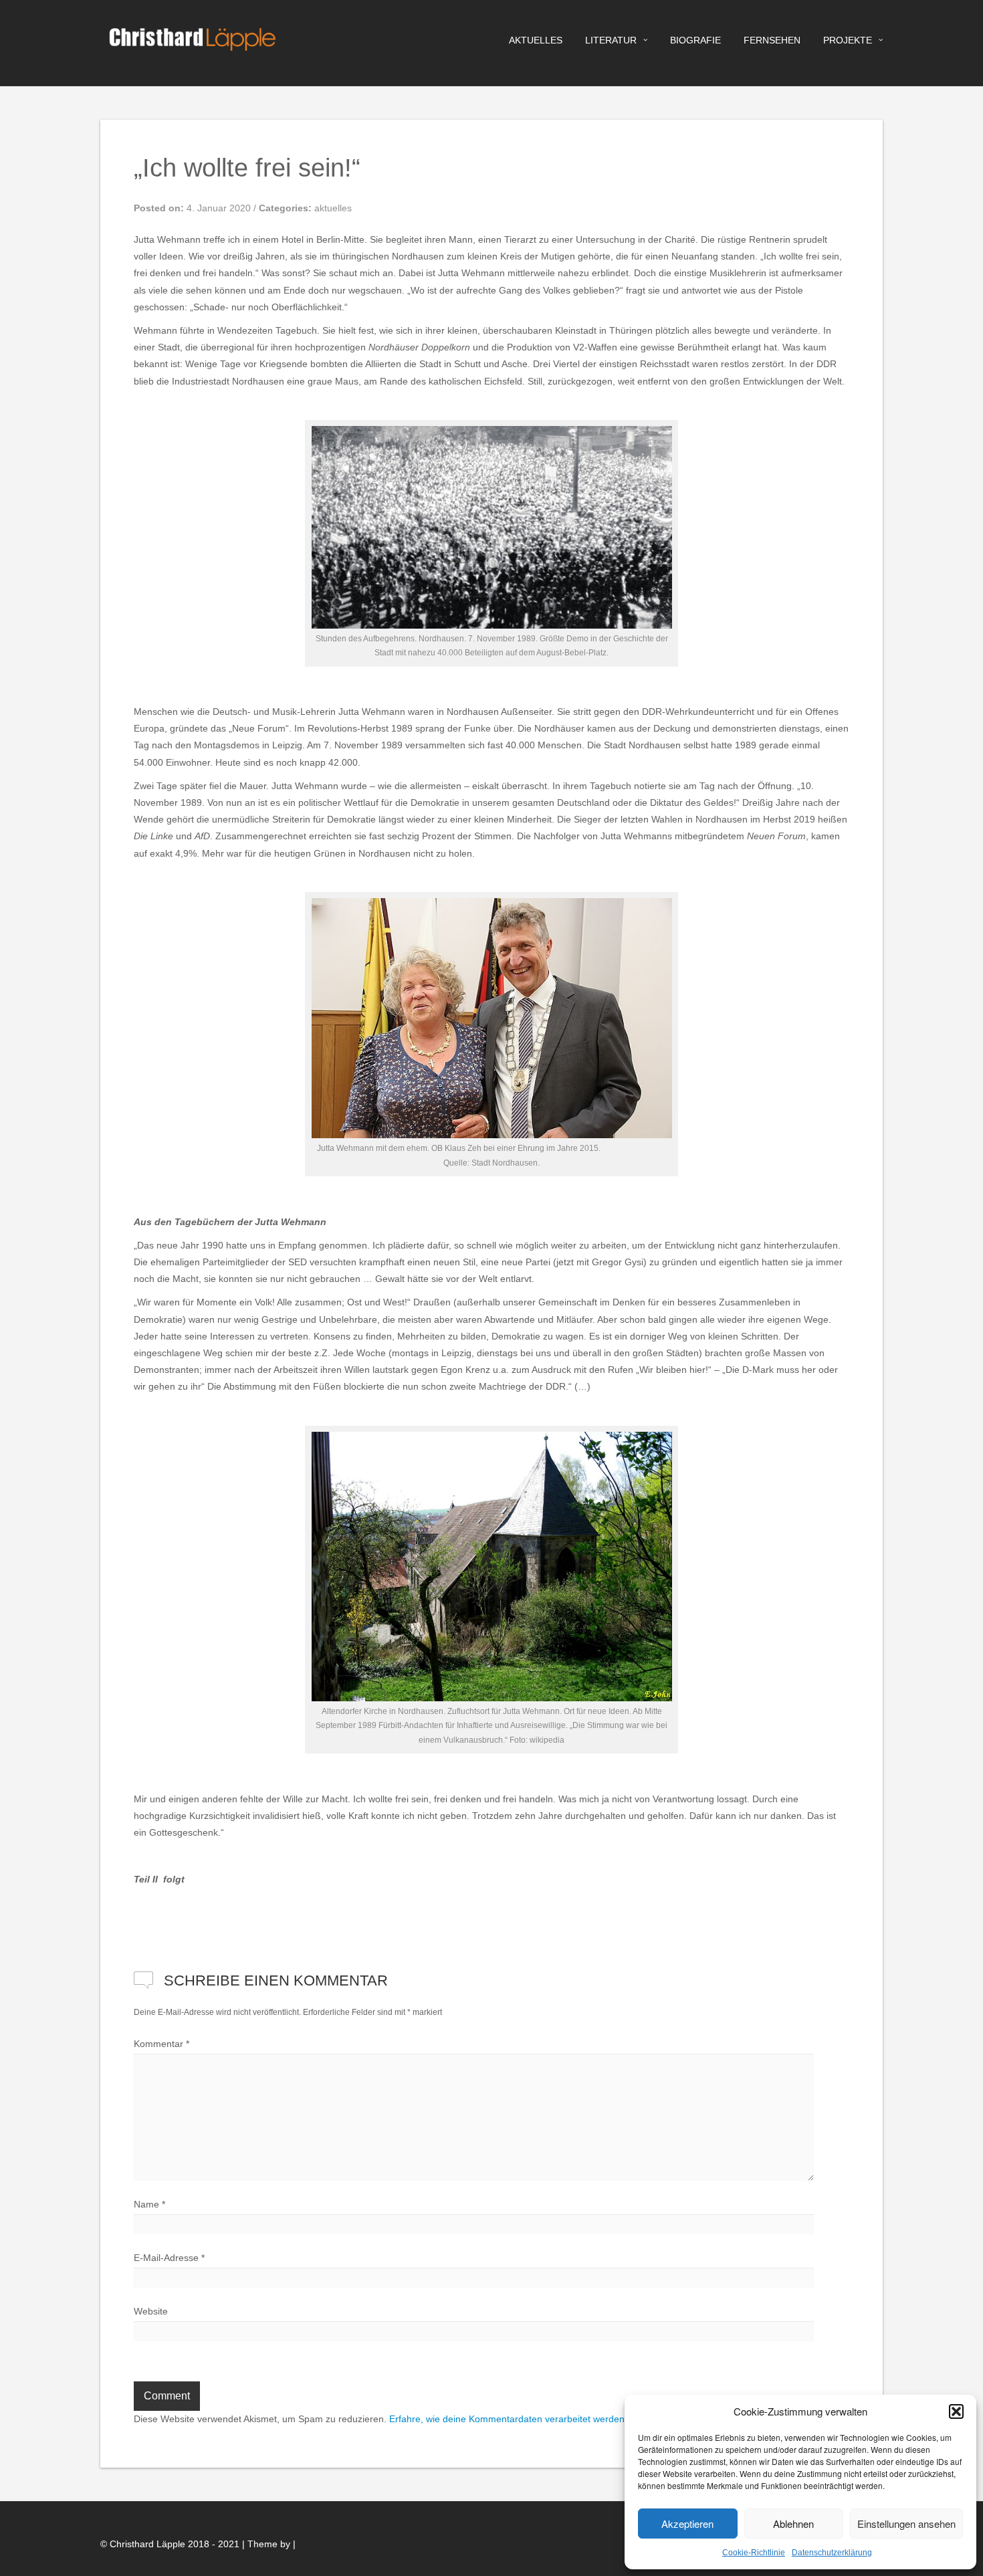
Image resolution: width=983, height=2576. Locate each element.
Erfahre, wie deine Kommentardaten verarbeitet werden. (508, 2419)
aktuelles (536, 40)
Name (149, 2204)
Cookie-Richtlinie (754, 2553)
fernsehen (772, 40)
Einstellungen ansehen (906, 2524)
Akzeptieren (687, 2524)
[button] (956, 2411)
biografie (695, 40)
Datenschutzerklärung (832, 2553)
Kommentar (161, 2044)
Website (151, 2311)
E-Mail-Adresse (169, 2258)
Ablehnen (793, 2524)
